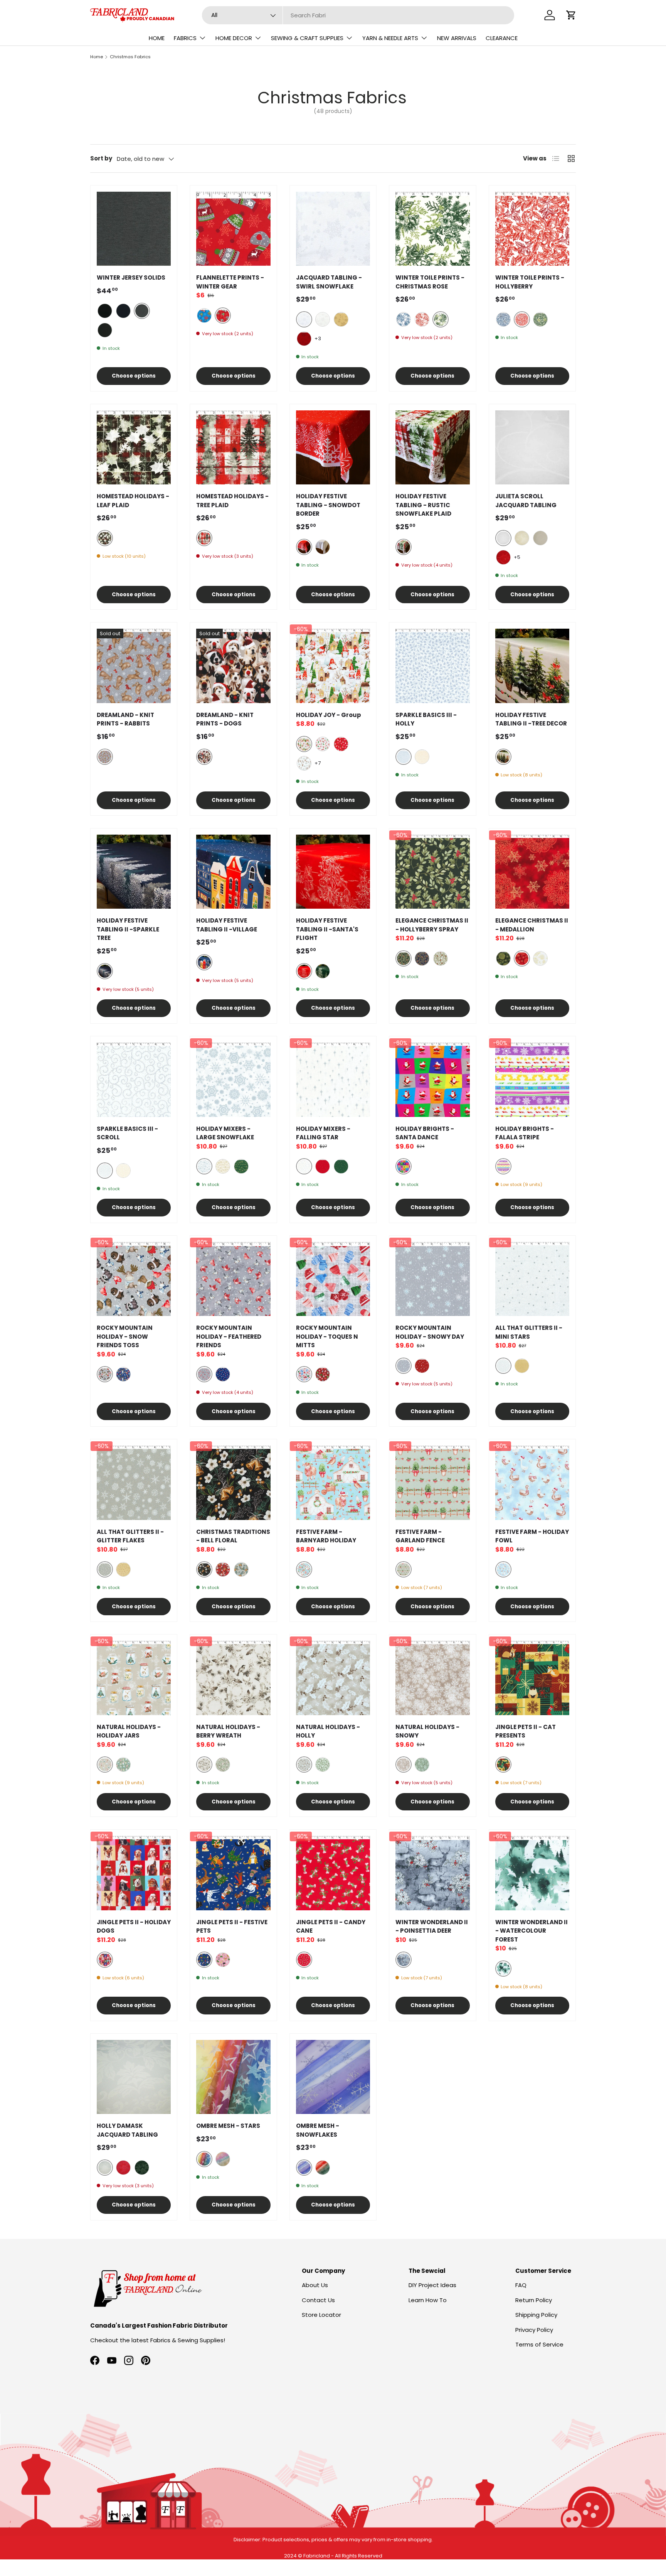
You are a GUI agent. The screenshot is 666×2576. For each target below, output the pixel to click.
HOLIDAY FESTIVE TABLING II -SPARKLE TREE (128, 929)
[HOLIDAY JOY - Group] (333, 666)
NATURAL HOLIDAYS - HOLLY (328, 1731)
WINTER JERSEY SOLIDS (131, 278)
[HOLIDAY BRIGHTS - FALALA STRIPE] (532, 1080)
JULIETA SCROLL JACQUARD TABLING (526, 501)
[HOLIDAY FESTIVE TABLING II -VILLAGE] (233, 872)
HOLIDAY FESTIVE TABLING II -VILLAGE (227, 925)
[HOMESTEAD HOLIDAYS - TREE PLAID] (233, 447)
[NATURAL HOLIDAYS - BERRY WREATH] (233, 1678)
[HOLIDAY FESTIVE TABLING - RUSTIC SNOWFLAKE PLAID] (432, 447)
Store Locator (321, 2315)
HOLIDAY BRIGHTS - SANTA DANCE (425, 1133)
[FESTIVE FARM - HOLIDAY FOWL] (532, 1483)
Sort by (101, 158)
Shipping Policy (536, 2315)
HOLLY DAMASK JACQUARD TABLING (127, 2130)
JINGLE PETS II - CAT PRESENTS (526, 1731)
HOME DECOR (234, 38)
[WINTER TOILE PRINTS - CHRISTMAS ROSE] (432, 229)
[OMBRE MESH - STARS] (233, 2077)
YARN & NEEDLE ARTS (390, 38)
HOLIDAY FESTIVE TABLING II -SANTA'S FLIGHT (327, 929)
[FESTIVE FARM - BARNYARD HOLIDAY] (333, 1483)
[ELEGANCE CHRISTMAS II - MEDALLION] (532, 872)
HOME (157, 38)
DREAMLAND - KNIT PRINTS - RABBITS (125, 719)
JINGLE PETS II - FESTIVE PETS (232, 1927)
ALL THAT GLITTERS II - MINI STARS (529, 1332)
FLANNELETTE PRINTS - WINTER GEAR (230, 282)
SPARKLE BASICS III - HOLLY (426, 719)
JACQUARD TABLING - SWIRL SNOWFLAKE (329, 282)
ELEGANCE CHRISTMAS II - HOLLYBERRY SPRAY (432, 925)
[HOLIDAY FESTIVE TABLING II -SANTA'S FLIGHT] (333, 872)
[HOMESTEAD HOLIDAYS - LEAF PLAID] (134, 447)
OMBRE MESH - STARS (228, 2126)
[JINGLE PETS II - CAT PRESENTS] (532, 1678)
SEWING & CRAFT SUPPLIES (307, 38)
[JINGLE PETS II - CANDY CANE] (333, 1873)
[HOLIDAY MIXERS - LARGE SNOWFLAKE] (233, 1080)
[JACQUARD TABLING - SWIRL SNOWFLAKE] (333, 229)
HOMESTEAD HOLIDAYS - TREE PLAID (232, 501)
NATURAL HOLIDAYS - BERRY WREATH (228, 1731)
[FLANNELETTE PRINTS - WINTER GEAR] (233, 229)
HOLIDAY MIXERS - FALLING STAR (323, 1133)
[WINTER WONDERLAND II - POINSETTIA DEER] (432, 1873)
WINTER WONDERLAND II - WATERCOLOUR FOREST (531, 1931)
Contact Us (318, 2300)
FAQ (521, 2285)
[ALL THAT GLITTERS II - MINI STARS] (532, 1279)
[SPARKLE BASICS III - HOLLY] (432, 666)
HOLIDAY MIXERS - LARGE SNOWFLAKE (225, 1133)
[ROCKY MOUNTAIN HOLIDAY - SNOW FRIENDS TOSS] (134, 1279)
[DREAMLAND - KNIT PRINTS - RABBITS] (134, 666)
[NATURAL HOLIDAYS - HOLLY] (333, 1678)
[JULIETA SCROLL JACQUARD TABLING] (532, 447)
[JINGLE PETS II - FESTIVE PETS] (233, 1873)
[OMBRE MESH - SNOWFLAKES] (333, 2077)
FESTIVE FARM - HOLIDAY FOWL (532, 1536)
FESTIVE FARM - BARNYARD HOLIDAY (326, 1536)
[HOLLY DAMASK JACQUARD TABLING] (134, 2077)
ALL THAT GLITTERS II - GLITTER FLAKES (130, 1536)
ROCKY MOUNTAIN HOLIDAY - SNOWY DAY (430, 1332)
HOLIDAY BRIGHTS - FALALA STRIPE (525, 1133)
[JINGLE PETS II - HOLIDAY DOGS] (134, 1873)
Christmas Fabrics (130, 57)
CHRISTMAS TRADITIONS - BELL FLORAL (233, 1536)
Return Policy (534, 2300)
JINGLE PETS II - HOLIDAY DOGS (134, 1927)
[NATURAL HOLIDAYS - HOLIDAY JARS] (134, 1678)
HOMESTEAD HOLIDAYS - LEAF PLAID (133, 501)
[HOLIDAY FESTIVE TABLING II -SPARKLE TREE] (134, 872)
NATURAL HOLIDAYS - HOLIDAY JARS (129, 1731)
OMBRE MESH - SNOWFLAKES (318, 2130)
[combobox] (358, 15)
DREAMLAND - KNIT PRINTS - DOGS (225, 719)
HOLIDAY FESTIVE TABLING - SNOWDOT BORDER (328, 505)
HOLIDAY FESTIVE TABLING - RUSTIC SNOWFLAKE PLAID (423, 505)
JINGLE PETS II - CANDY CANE (331, 1927)
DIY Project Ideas (432, 2285)
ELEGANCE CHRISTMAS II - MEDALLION (532, 925)
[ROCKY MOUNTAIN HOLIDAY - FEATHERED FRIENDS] (233, 1279)
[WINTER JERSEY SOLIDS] (134, 229)
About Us (315, 2285)
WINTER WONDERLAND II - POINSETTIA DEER (432, 1927)
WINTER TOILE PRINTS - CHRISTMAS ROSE (430, 282)
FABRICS (185, 38)
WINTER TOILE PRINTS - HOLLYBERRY (530, 282)
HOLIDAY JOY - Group (329, 715)
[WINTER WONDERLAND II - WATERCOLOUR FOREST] (532, 1873)
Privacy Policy (534, 2330)
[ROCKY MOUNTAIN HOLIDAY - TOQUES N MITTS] (333, 1279)
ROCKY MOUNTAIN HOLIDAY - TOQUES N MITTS (327, 1336)
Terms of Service (539, 2344)
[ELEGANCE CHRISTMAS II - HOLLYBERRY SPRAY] (432, 872)
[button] (571, 15)
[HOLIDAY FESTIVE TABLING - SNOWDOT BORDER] (333, 447)
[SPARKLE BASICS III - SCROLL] (134, 1080)
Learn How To (428, 2300)
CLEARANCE (502, 38)
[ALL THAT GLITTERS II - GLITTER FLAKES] (134, 1483)
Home (97, 57)
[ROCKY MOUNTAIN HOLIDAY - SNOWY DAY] (432, 1279)
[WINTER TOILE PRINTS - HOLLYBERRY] (532, 229)
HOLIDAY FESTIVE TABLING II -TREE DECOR (531, 719)
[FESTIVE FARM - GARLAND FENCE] (432, 1483)
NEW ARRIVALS (457, 38)
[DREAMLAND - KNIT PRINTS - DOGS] (233, 666)
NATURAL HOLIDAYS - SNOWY (427, 1731)
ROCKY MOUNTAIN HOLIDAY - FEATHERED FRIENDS (229, 1336)
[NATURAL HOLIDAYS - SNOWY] (432, 1678)
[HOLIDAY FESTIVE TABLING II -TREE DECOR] (532, 666)
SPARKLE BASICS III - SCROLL (127, 1133)
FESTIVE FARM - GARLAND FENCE (420, 1536)
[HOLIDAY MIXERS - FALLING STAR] (333, 1080)
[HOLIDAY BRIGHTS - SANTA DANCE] (432, 1080)
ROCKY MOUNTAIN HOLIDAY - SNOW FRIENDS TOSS (125, 1336)
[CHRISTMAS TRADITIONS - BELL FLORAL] (233, 1483)
